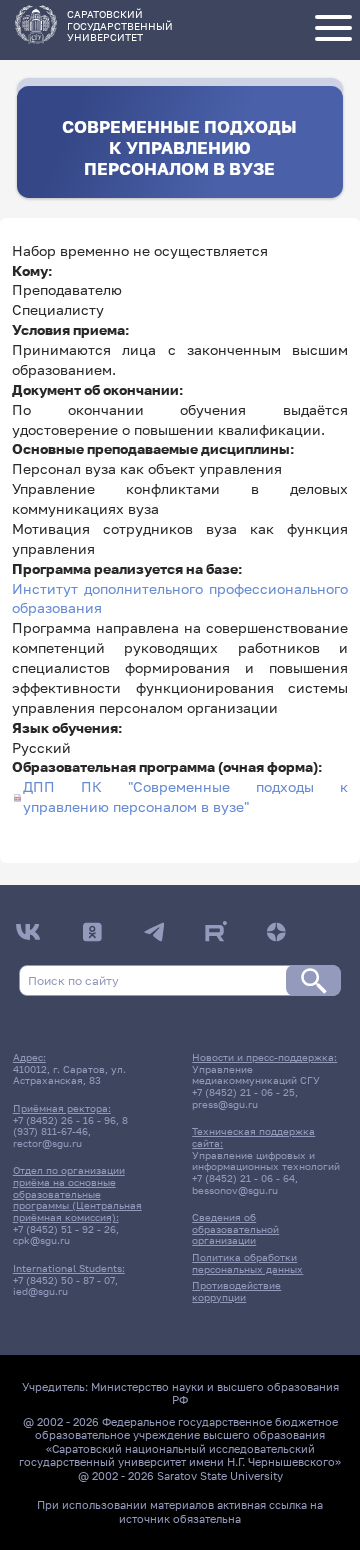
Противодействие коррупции (236, 1291)
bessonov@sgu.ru (235, 1190)
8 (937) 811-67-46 (70, 1126)
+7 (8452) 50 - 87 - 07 (64, 1280)
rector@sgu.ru (47, 1143)
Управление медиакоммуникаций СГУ (256, 1075)
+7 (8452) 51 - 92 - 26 (64, 1229)
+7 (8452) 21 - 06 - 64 (243, 1178)
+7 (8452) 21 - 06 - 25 (243, 1092)
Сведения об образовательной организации (235, 1228)
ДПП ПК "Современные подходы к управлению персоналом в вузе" (185, 797)
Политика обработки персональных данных (247, 1263)
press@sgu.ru (225, 1104)
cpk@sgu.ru (41, 1240)
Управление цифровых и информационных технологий (266, 1161)
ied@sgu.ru (40, 1291)
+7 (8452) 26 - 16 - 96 (64, 1120)
